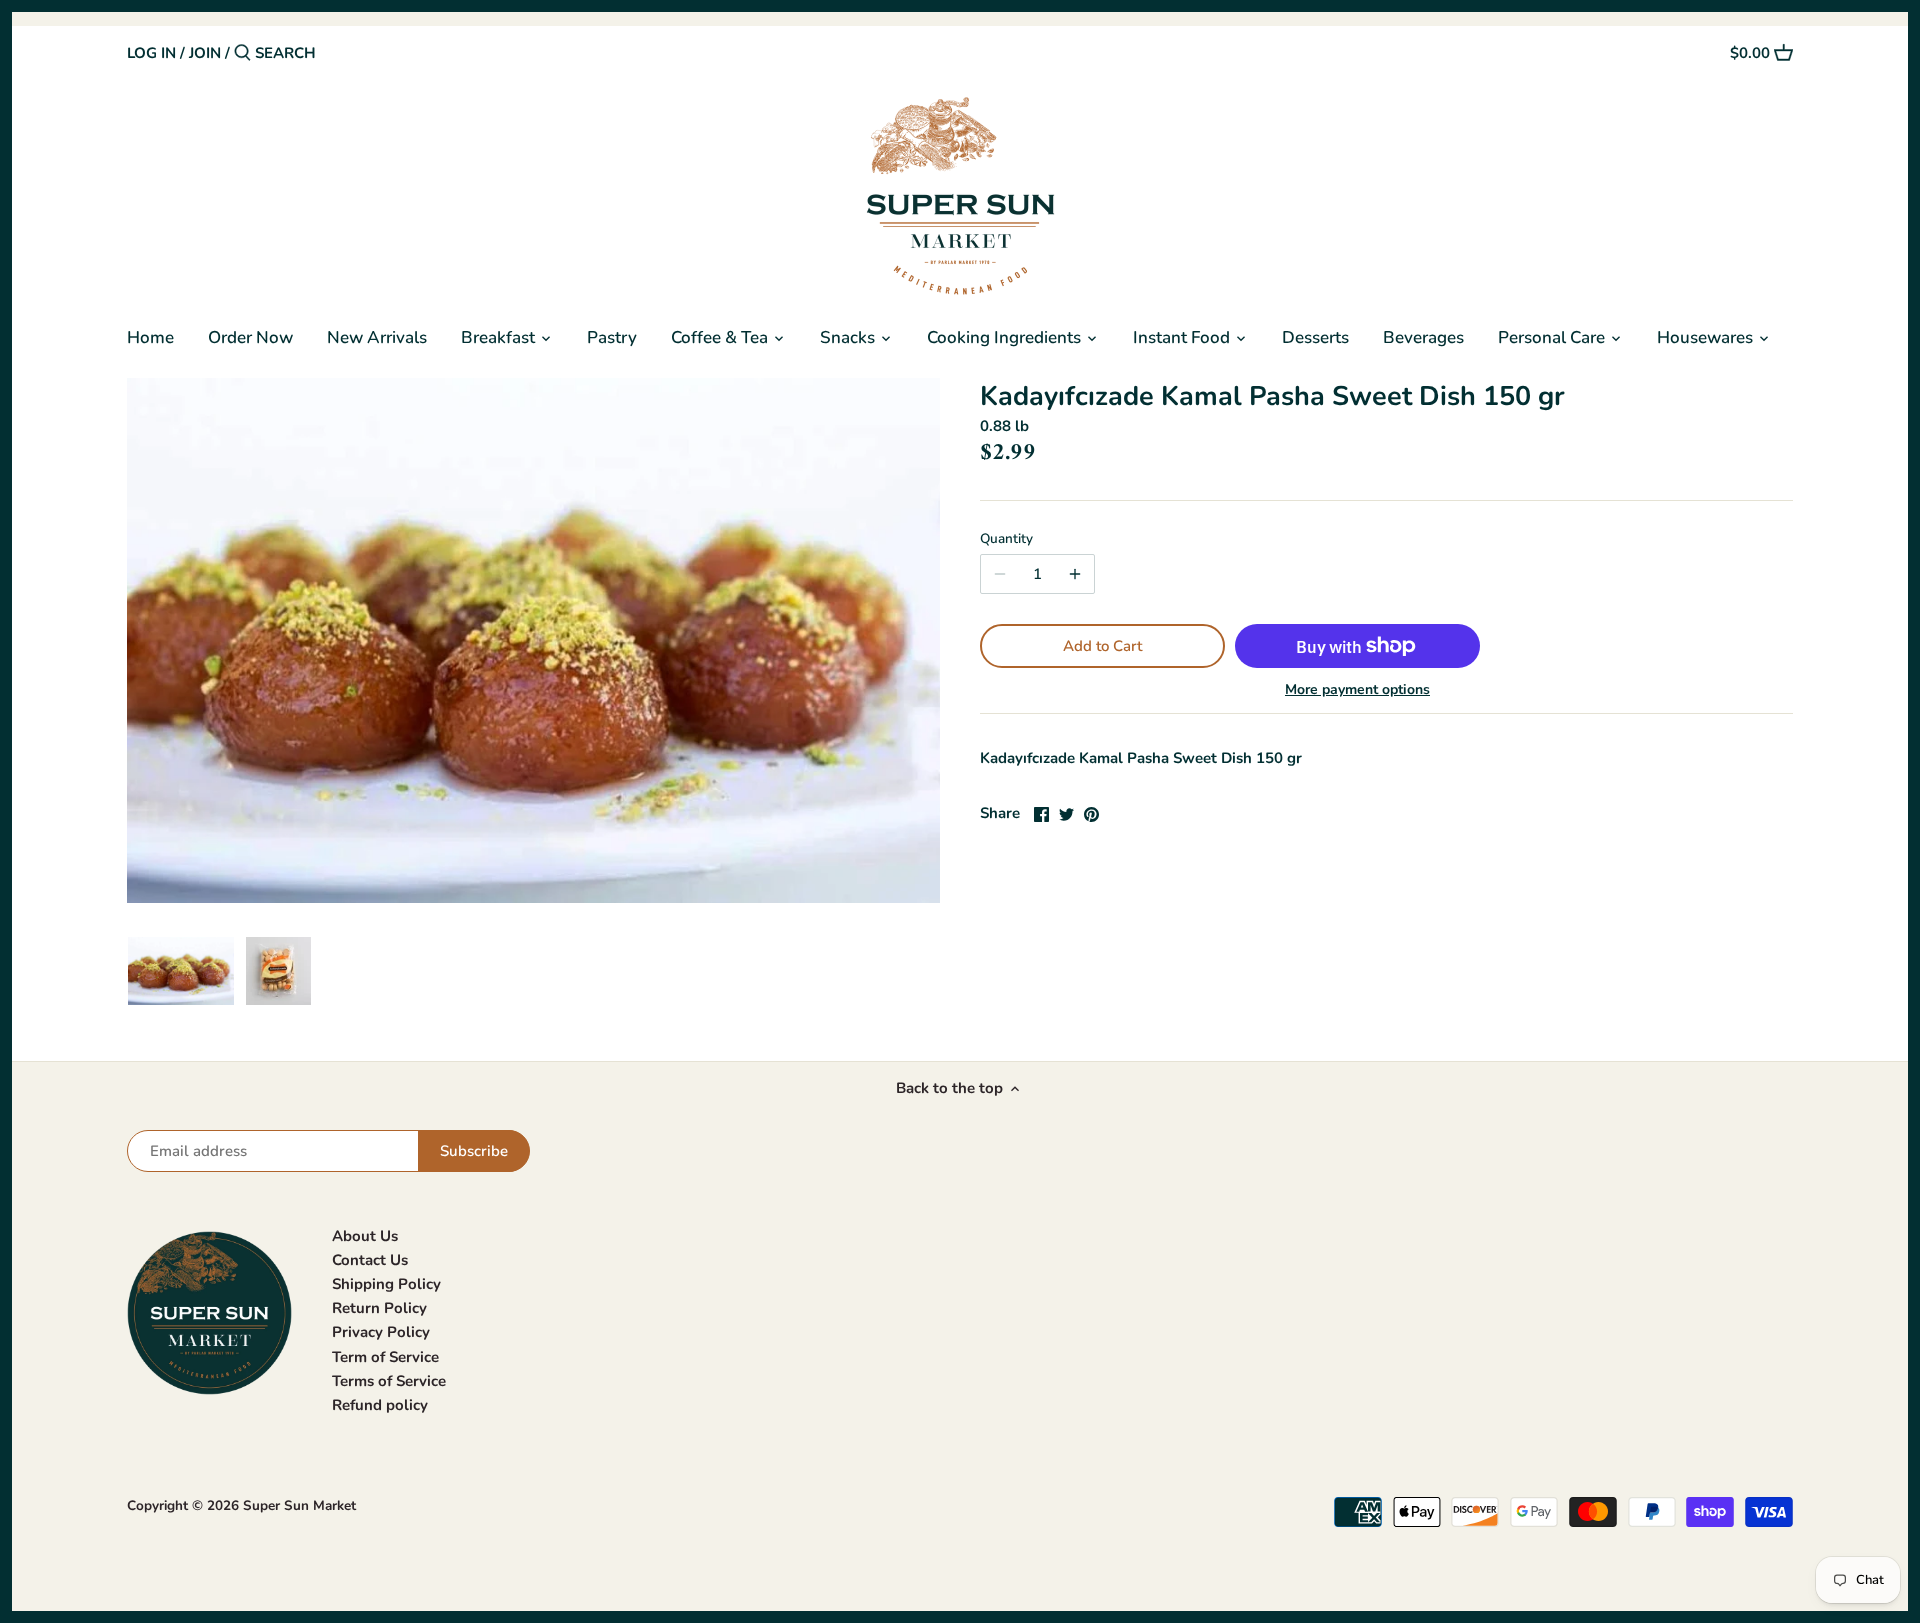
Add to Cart (1102, 646)
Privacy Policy (381, 1332)
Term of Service (385, 1357)
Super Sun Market (299, 1505)
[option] (181, 971)
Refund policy (380, 1405)
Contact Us (370, 1260)
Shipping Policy (386, 1284)
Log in (151, 53)
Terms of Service (389, 1381)
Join (205, 53)
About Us (365, 1236)
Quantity (1006, 539)
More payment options (1357, 689)
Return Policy (379, 1308)
